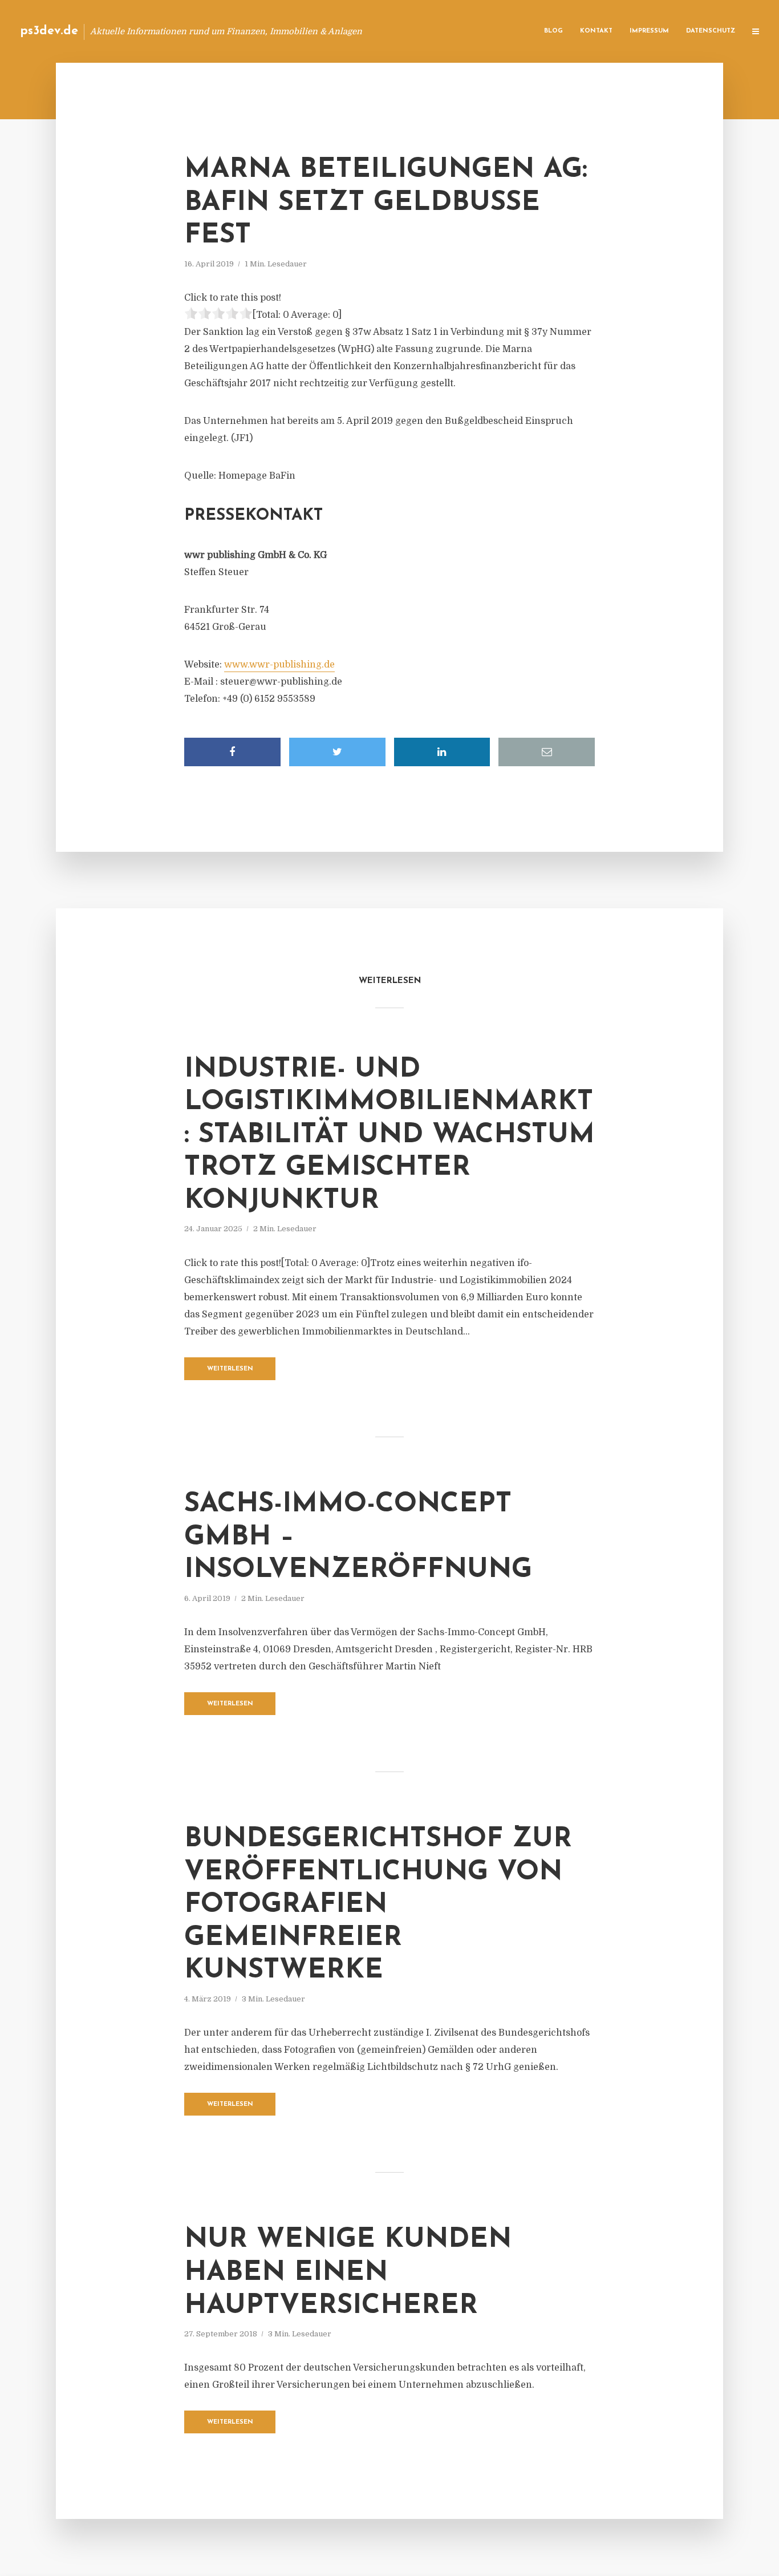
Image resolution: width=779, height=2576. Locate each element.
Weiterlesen (230, 1369)
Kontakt (596, 31)
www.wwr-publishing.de (279, 665)
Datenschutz (711, 31)
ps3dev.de (49, 31)
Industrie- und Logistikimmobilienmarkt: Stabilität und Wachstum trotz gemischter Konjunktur (389, 1135)
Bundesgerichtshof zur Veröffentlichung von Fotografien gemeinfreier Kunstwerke (378, 1905)
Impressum (649, 31)
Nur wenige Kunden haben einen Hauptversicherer (348, 2273)
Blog (553, 31)
